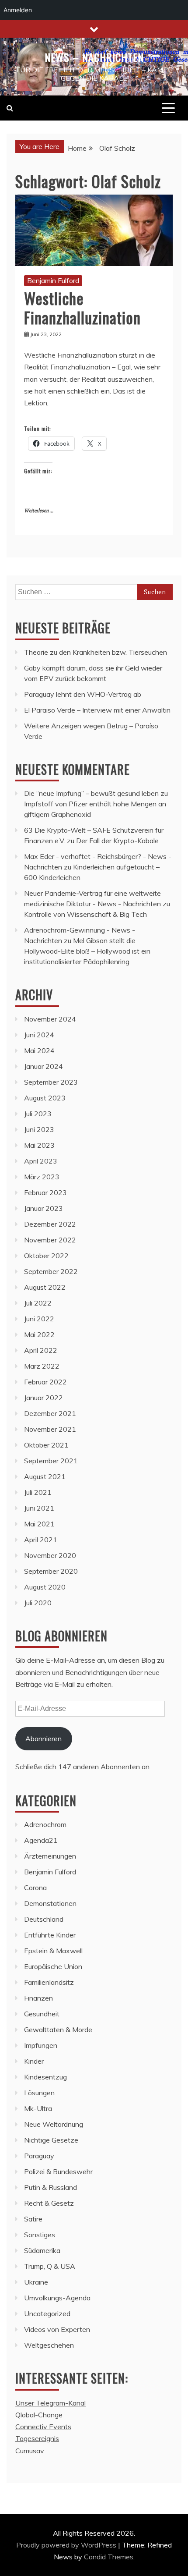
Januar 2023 (44, 1208)
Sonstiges (40, 2235)
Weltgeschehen (49, 2345)
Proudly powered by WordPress (67, 2545)
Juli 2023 (38, 1114)
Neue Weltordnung (54, 2124)
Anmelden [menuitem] (18, 10)
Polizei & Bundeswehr (58, 2172)
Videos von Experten (57, 2329)
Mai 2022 (39, 1334)
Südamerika (42, 2250)
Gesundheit (42, 2014)
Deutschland (44, 1919)
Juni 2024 (39, 1035)
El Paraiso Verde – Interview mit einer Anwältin (97, 710)
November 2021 (50, 1429)
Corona (35, 1888)
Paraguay (39, 2156)
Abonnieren (44, 1739)
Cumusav (30, 2451)
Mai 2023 (39, 1145)
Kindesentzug (45, 2077)
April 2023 (41, 1161)
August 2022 (45, 1287)
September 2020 (51, 1571)
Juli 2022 (38, 1303)
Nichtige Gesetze (51, 2140)
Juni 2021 (39, 1508)
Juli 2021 (38, 1492)
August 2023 (45, 1098)
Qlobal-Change (39, 2415)
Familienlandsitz (49, 1982)
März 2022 (42, 1366)
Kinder (34, 2061)
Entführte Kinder (50, 1935)
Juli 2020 (38, 1603)
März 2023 (42, 1177)
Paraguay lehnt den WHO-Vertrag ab (83, 694)
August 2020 (45, 1587)
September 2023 (51, 1082)
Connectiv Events (43, 2427)
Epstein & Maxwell (53, 1951)
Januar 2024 (44, 1066)
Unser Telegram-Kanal (50, 2403)
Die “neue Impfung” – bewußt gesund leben (91, 793)
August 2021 (45, 1476)
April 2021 (41, 1540)
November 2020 (50, 1555)
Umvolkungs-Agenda (57, 2298)
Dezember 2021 (50, 1413)
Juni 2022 (39, 1319)
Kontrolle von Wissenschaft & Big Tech (85, 914)
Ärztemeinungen (50, 1856)
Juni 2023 (39, 1129)
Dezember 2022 (50, 1224)
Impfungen (41, 2045)
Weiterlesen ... (39, 511)
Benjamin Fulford (53, 280)
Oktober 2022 (46, 1256)
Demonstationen (50, 1903)
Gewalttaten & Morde (58, 2030)
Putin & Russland (50, 2187)
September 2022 (51, 1271)
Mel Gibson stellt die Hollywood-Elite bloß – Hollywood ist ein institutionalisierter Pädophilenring (87, 951)
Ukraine (36, 2282)
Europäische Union (53, 1966)
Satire (33, 2219)
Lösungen (39, 2093)
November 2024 (50, 1019)
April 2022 (41, 1350)
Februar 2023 (45, 1192)
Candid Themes (109, 2557)
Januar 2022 (44, 1398)
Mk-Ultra (38, 2108)
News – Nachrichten (94, 57)
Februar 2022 (45, 1382)
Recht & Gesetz (49, 2203)
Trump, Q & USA (50, 2266)
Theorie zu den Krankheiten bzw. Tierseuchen (96, 652)
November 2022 (50, 1240)
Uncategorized (47, 2313)
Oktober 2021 (46, 1445)
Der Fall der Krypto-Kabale (117, 841)
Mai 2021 (39, 1524)
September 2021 (51, 1461)
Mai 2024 (39, 1050)
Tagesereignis (37, 2438)
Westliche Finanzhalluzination (82, 307)
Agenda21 (41, 1840)
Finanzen (38, 1998)
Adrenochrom (45, 1824)
